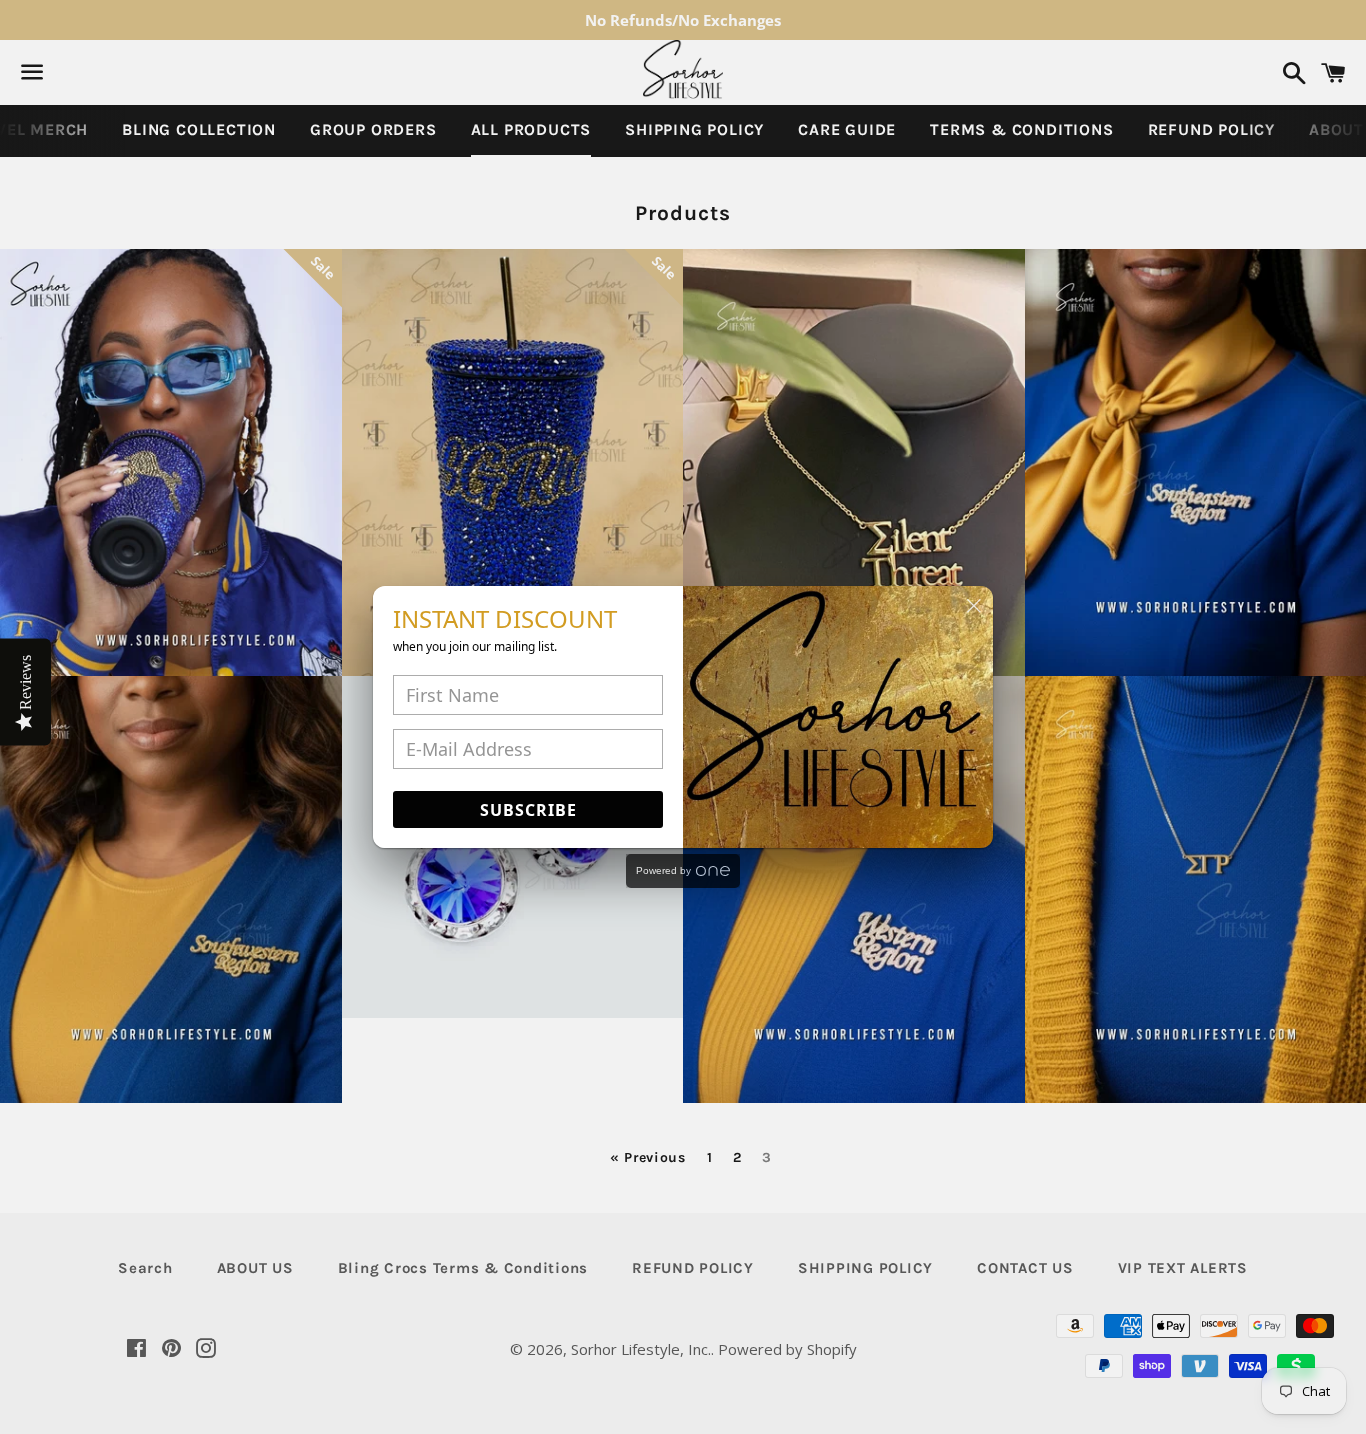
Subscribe (528, 810)
